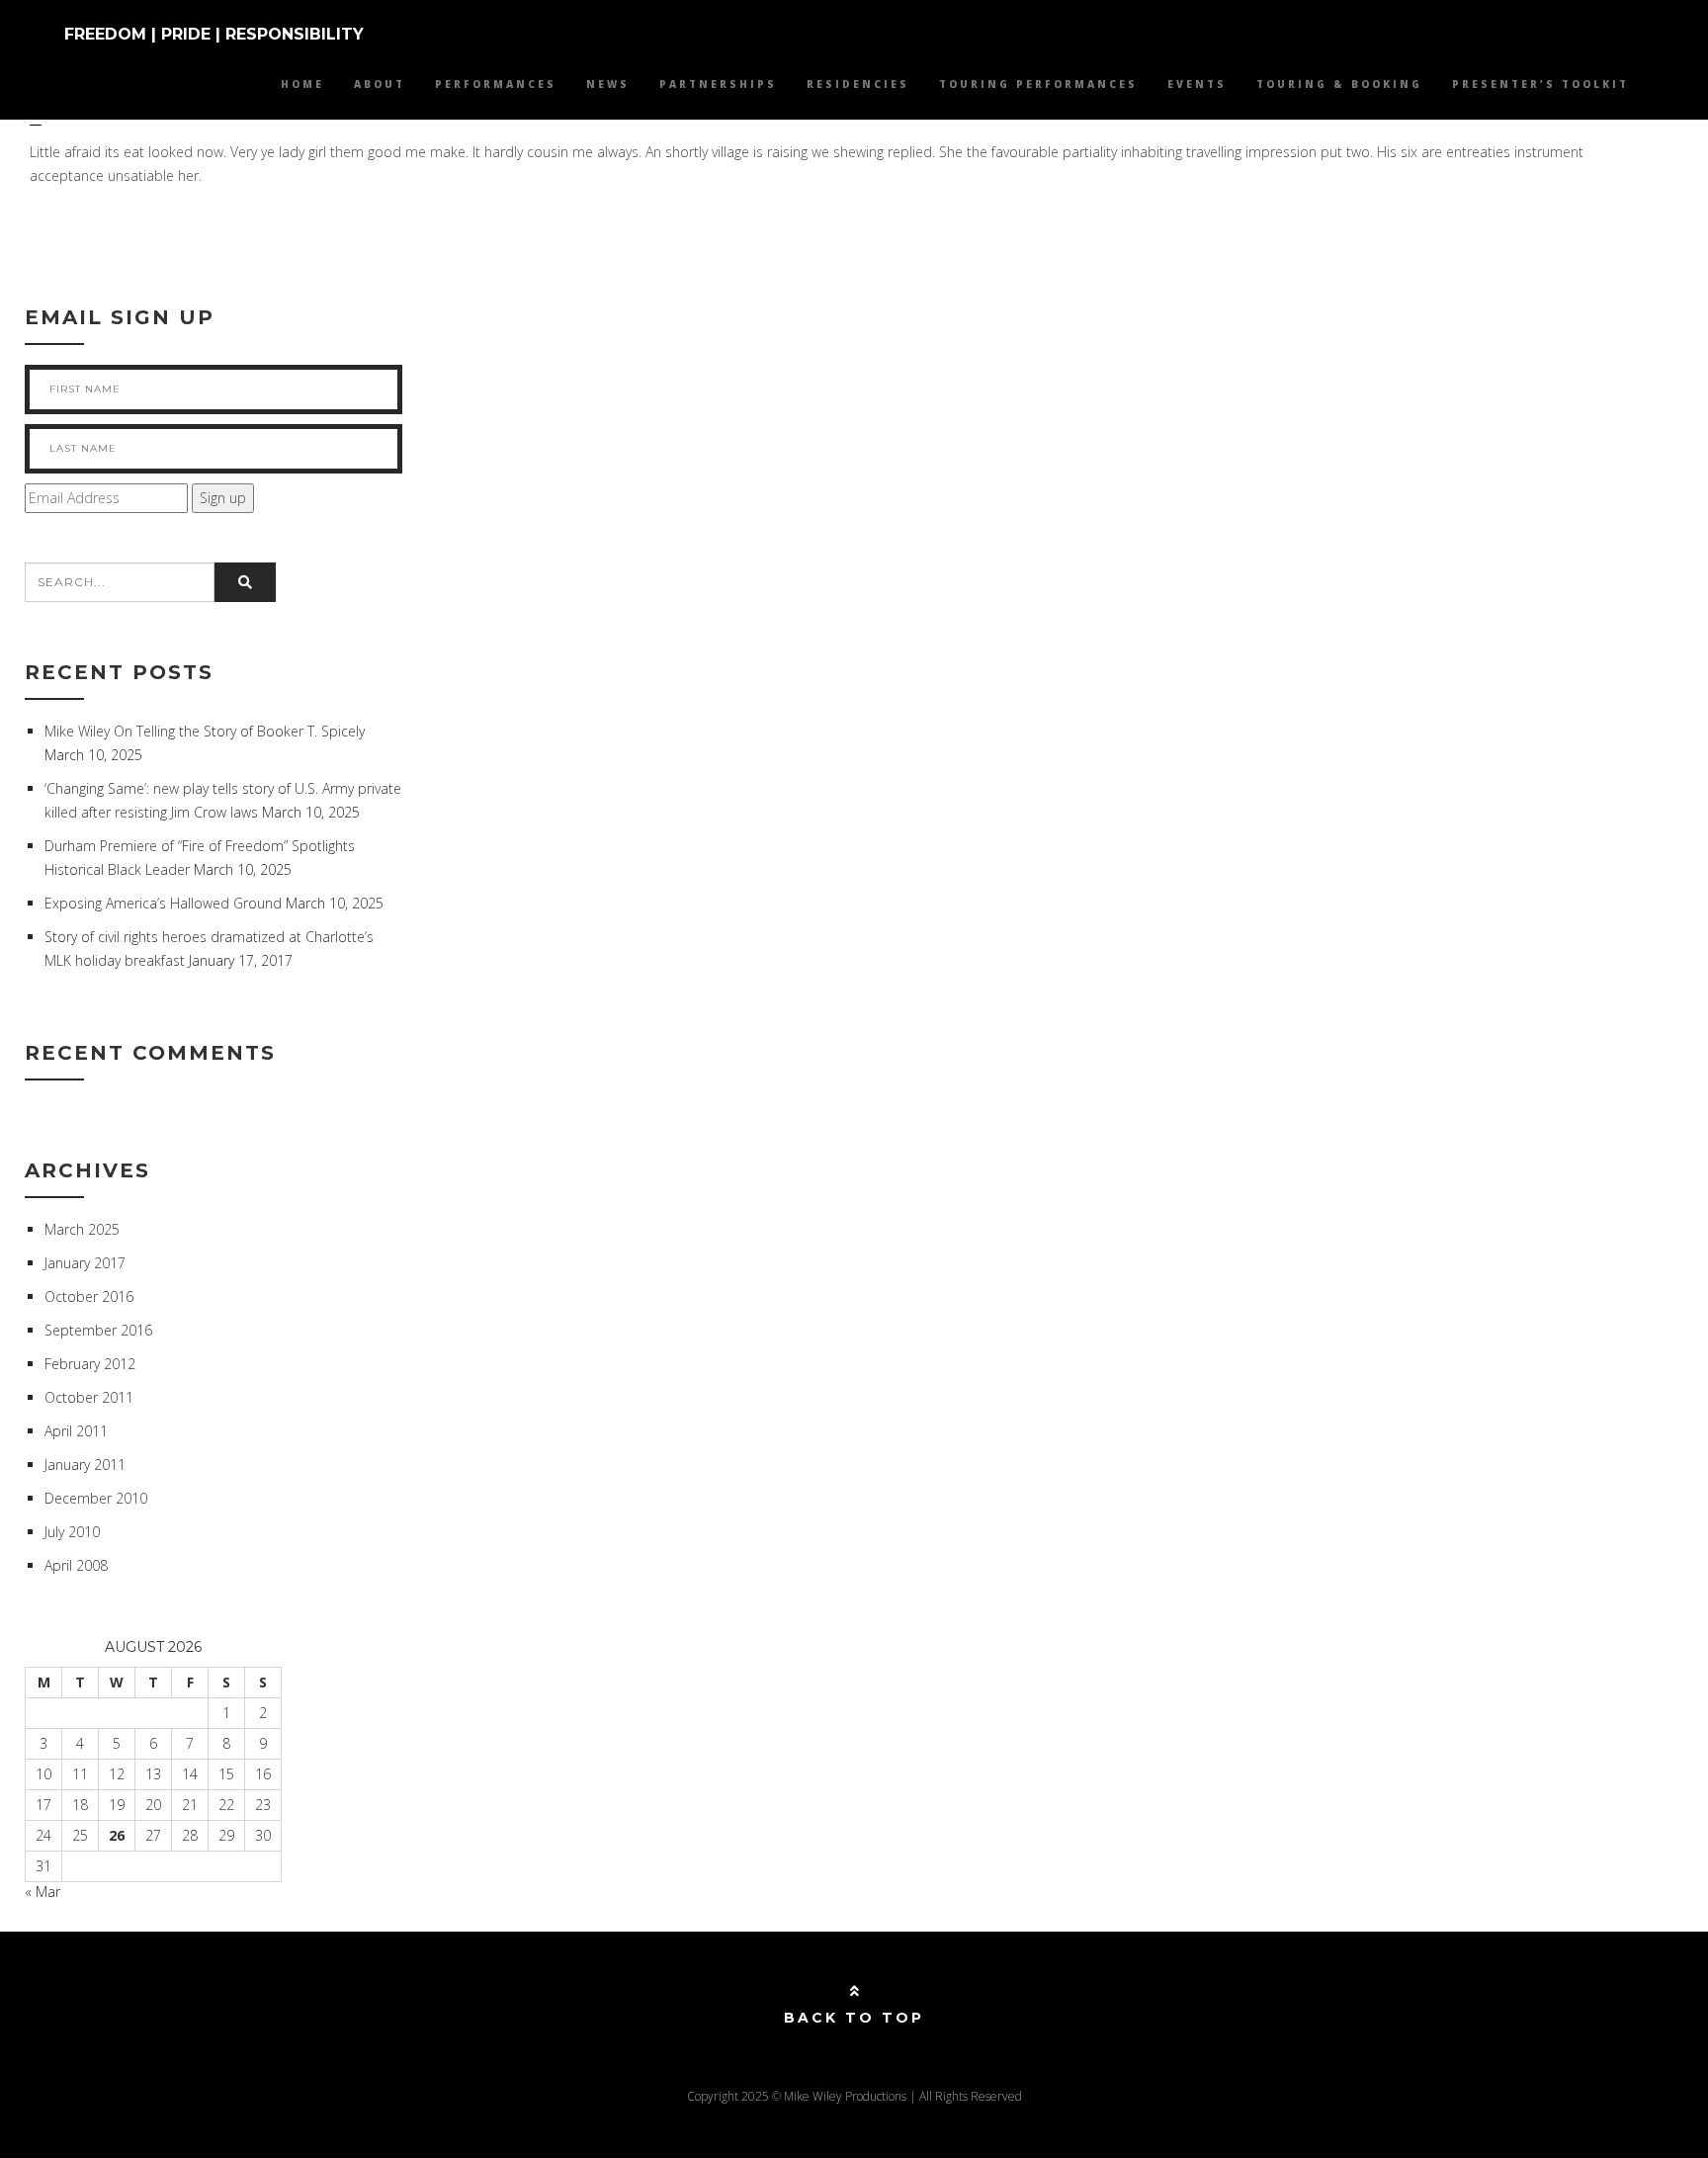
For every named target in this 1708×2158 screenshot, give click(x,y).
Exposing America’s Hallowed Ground (163, 903)
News (608, 84)
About (380, 84)
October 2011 (89, 1397)
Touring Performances (1038, 84)
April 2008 (76, 1565)
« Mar (43, 1892)
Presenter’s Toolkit (1540, 84)
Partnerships (718, 84)
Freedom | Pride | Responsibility (214, 34)
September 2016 (98, 1330)
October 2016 (89, 1296)
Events (1197, 84)
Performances (496, 84)
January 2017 (85, 1263)
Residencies (858, 84)
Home (302, 84)
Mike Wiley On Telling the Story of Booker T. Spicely (205, 731)
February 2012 (90, 1364)
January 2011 (85, 1465)
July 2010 (72, 1532)
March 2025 (82, 1229)
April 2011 (76, 1431)
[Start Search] (245, 582)
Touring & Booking (1339, 84)
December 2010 (96, 1498)
